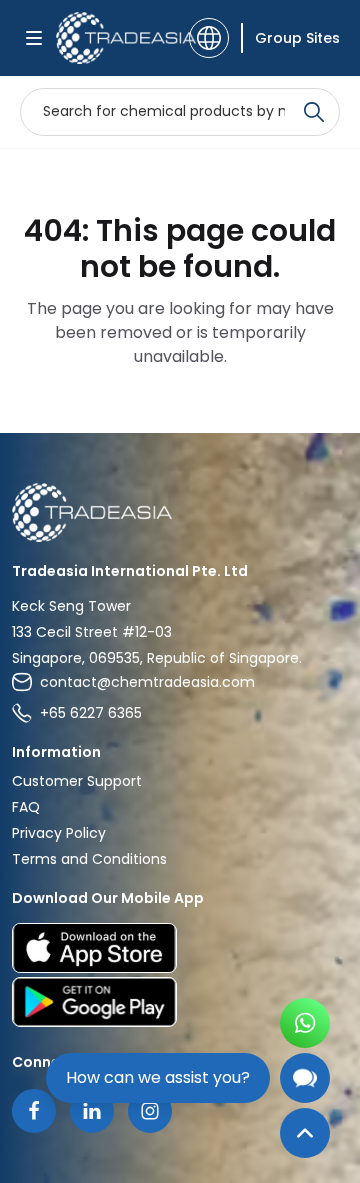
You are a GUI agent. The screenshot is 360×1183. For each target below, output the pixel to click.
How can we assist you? (158, 1077)
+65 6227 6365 (91, 713)
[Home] (180, 512)
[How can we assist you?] (305, 1078)
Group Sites (297, 38)
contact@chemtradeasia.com (147, 682)
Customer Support (77, 781)
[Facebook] (34, 1111)
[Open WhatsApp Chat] (305, 1023)
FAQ (26, 807)
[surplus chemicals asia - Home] (116, 38)
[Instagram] (150, 1111)
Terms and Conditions (89, 859)
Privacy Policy (59, 833)
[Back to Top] (305, 1133)
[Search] (314, 112)
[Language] (209, 38)
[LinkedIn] (92, 1111)
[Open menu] (34, 38)
